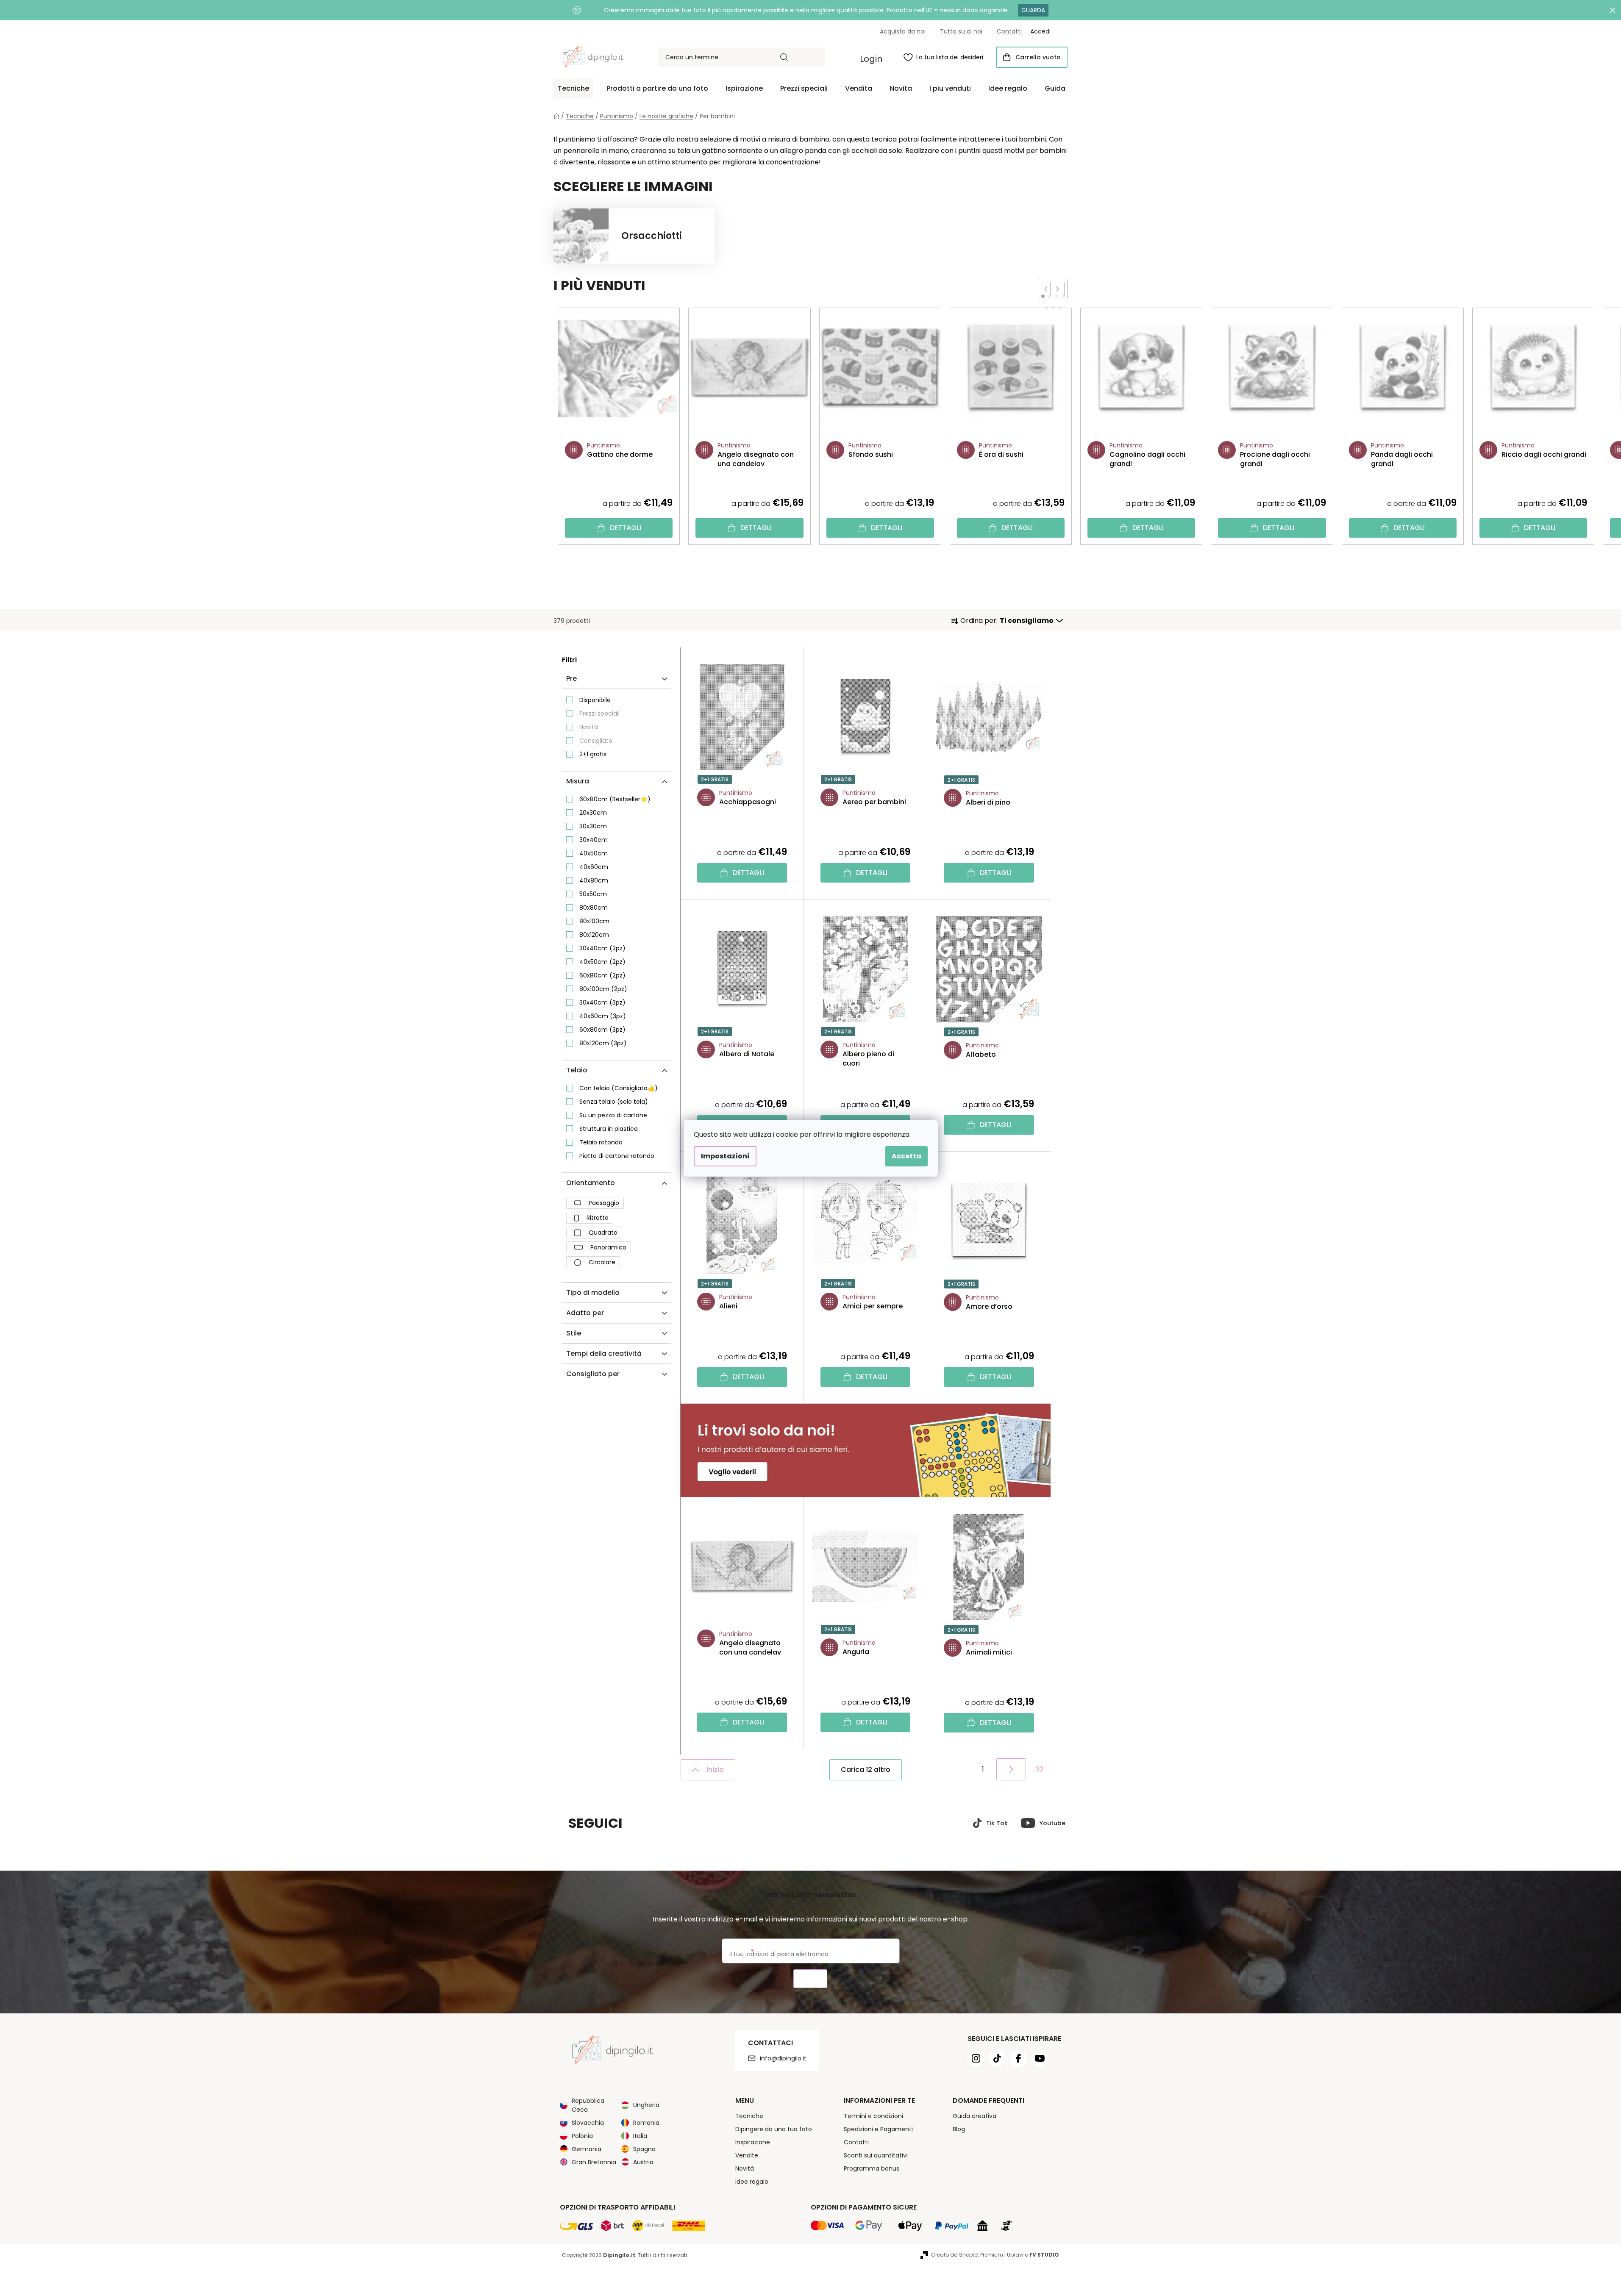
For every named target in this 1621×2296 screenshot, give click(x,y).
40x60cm (594, 867)
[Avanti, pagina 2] (1011, 1769)
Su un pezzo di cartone (613, 1115)
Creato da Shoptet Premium (967, 2255)
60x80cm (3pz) (602, 1030)
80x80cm (594, 908)
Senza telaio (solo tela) (614, 1102)
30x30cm (593, 826)
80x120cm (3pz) (603, 1043)
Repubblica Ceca (588, 2105)
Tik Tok (997, 1823)
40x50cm (594, 853)
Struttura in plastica (609, 1129)
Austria (643, 2162)
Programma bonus (872, 2168)
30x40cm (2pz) (602, 948)
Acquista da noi (903, 31)
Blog (959, 2129)
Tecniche (749, 2116)
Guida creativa (975, 2116)
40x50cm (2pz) (602, 962)
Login (871, 59)
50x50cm (593, 894)
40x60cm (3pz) (603, 1016)
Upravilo (1033, 2255)
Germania (587, 2149)
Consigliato (596, 741)
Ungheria (646, 2105)
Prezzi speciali (599, 714)
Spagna (644, 2149)
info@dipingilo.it (783, 2058)
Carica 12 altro (866, 1770)
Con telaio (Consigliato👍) (619, 1088)
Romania (646, 2123)
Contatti (1009, 31)
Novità (589, 727)
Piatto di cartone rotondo (617, 1156)
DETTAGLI (626, 528)
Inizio (715, 1770)
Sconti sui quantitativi (876, 2155)
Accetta (906, 1156)
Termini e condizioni (873, 2116)
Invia (810, 1979)
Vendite (747, 2155)
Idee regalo (752, 2182)
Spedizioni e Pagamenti (878, 2129)
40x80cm (594, 880)
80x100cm (594, 921)
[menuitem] (573, 89)
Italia (640, 2136)
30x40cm (594, 840)
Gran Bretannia (594, 2162)
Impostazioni (725, 1156)
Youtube (1052, 1823)
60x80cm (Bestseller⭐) (615, 799)
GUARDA (1033, 10)
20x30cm (593, 813)
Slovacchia (588, 2123)
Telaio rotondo (601, 1142)
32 (1040, 1769)
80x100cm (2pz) (603, 989)
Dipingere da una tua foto (774, 2129)
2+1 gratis (593, 754)
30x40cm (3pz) (602, 1002)
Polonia (582, 2136)
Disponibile (595, 700)
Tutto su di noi (961, 31)
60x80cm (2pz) (602, 975)
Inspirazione (753, 2142)
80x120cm (594, 935)
